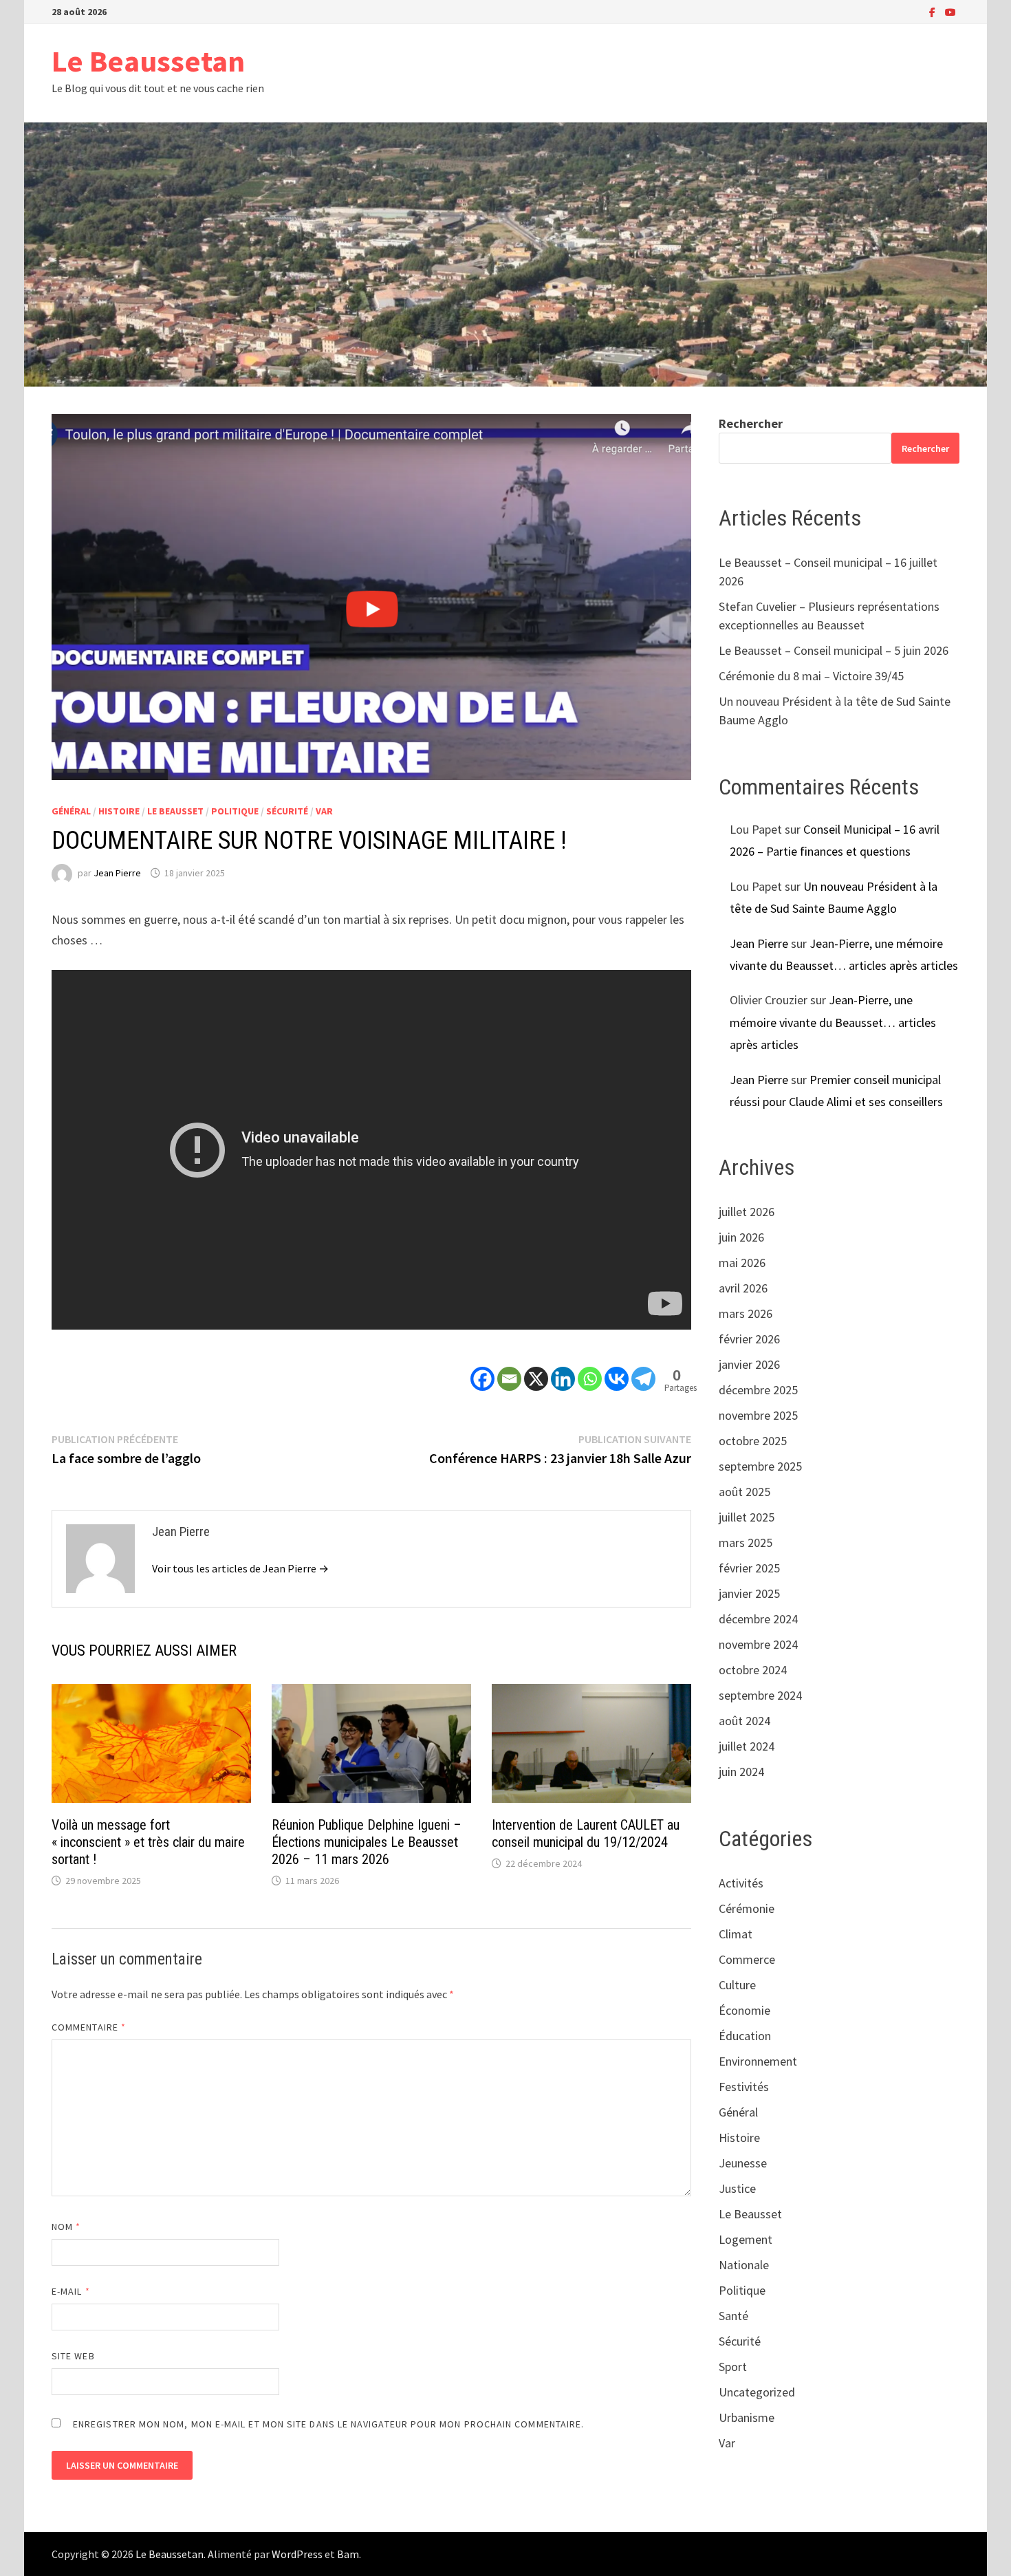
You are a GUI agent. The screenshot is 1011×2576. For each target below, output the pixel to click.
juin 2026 (741, 1237)
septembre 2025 (760, 1466)
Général (71, 811)
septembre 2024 (760, 1695)
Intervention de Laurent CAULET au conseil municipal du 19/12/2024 (586, 1833)
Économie (744, 2010)
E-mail (71, 2291)
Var (324, 811)
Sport (733, 2367)
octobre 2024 (753, 1670)
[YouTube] (950, 11)
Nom (66, 2227)
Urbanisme (747, 2417)
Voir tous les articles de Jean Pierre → (240, 1568)
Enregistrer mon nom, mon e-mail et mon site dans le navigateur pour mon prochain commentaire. (328, 2424)
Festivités (744, 2087)
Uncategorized (757, 2392)
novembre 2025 (758, 1415)
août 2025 (744, 1492)
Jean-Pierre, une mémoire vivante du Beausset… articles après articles (833, 1022)
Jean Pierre (117, 873)
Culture (737, 1985)
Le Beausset (175, 811)
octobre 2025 (753, 1441)
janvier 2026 (749, 1364)
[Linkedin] (563, 1367)
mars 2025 (746, 1543)
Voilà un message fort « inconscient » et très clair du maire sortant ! (148, 1842)
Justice (737, 2188)
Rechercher (751, 423)
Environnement (758, 2061)
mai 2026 (742, 1263)
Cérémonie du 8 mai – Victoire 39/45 (811, 676)
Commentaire (89, 2027)
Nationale (744, 2265)
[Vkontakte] (617, 1367)
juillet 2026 (747, 1212)
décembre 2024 (758, 1619)
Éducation (745, 2036)
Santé (733, 2316)
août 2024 (744, 1721)
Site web (73, 2356)
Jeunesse (743, 2163)
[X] (536, 1367)
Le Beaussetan (148, 61)
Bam (348, 2554)
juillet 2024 (747, 1746)
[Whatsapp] (590, 1367)
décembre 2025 (758, 1390)
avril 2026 (743, 1288)
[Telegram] (643, 1367)
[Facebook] (934, 11)
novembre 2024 (758, 1644)
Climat (736, 1934)
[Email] (509, 1367)
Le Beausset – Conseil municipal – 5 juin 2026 (834, 650)
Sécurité (287, 811)
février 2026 (749, 1339)
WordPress (297, 2554)
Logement (746, 2239)
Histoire (119, 811)
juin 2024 (741, 1772)
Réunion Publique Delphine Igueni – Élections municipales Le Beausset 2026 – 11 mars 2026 (367, 1842)
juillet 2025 (747, 1517)
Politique (235, 811)
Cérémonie (747, 1908)
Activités (741, 1883)
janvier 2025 (749, 1593)
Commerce (747, 1959)
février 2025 (749, 1568)
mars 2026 (746, 1313)
